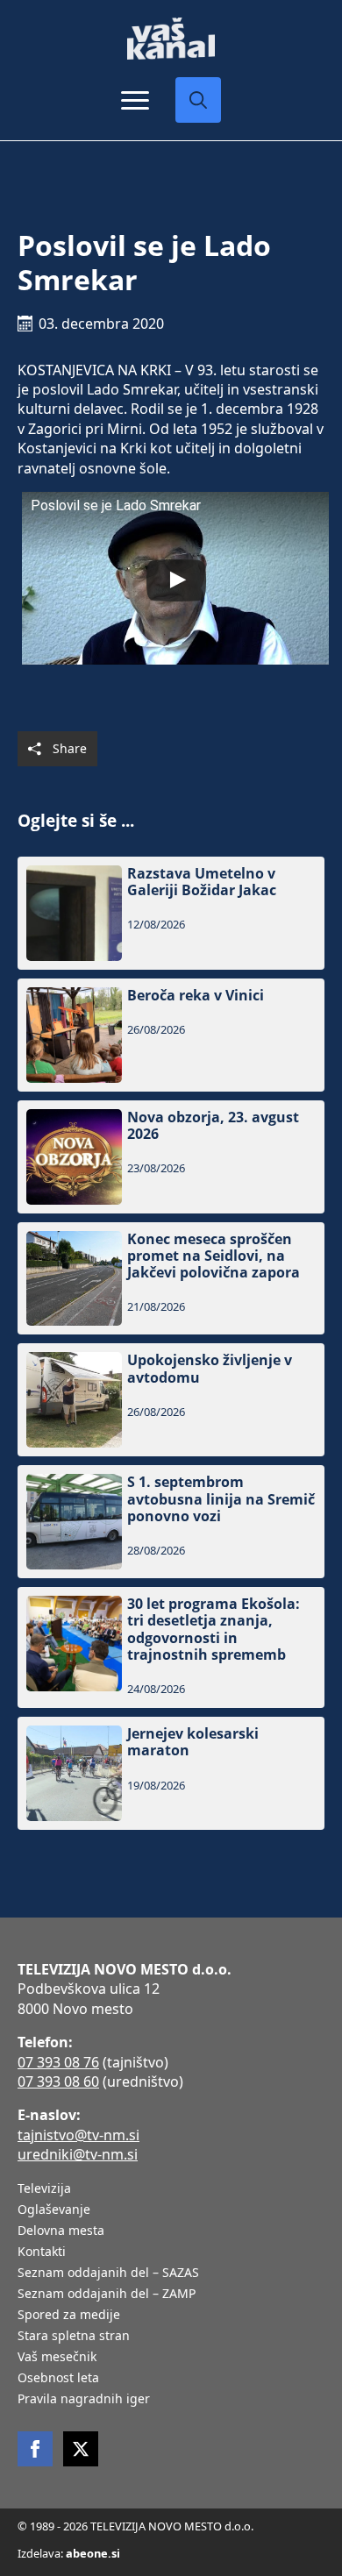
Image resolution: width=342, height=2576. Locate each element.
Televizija (44, 2189)
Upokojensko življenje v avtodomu (210, 1369)
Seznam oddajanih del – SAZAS (108, 2274)
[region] (171, 2439)
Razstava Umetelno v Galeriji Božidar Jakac (202, 882)
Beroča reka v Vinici (196, 996)
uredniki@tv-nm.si (78, 2154)
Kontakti (42, 2252)
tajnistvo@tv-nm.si (78, 2135)
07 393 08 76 (58, 2062)
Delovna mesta (61, 2231)
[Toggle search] (198, 100)
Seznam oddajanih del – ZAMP (107, 2295)
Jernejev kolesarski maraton (193, 1742)
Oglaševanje (54, 2210)
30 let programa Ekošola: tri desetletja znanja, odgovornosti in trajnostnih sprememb (214, 1630)
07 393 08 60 (58, 2081)
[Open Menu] (135, 100)
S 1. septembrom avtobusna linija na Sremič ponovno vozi (221, 1499)
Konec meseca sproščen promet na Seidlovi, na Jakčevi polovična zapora (214, 1256)
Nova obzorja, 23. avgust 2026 (213, 1126)
